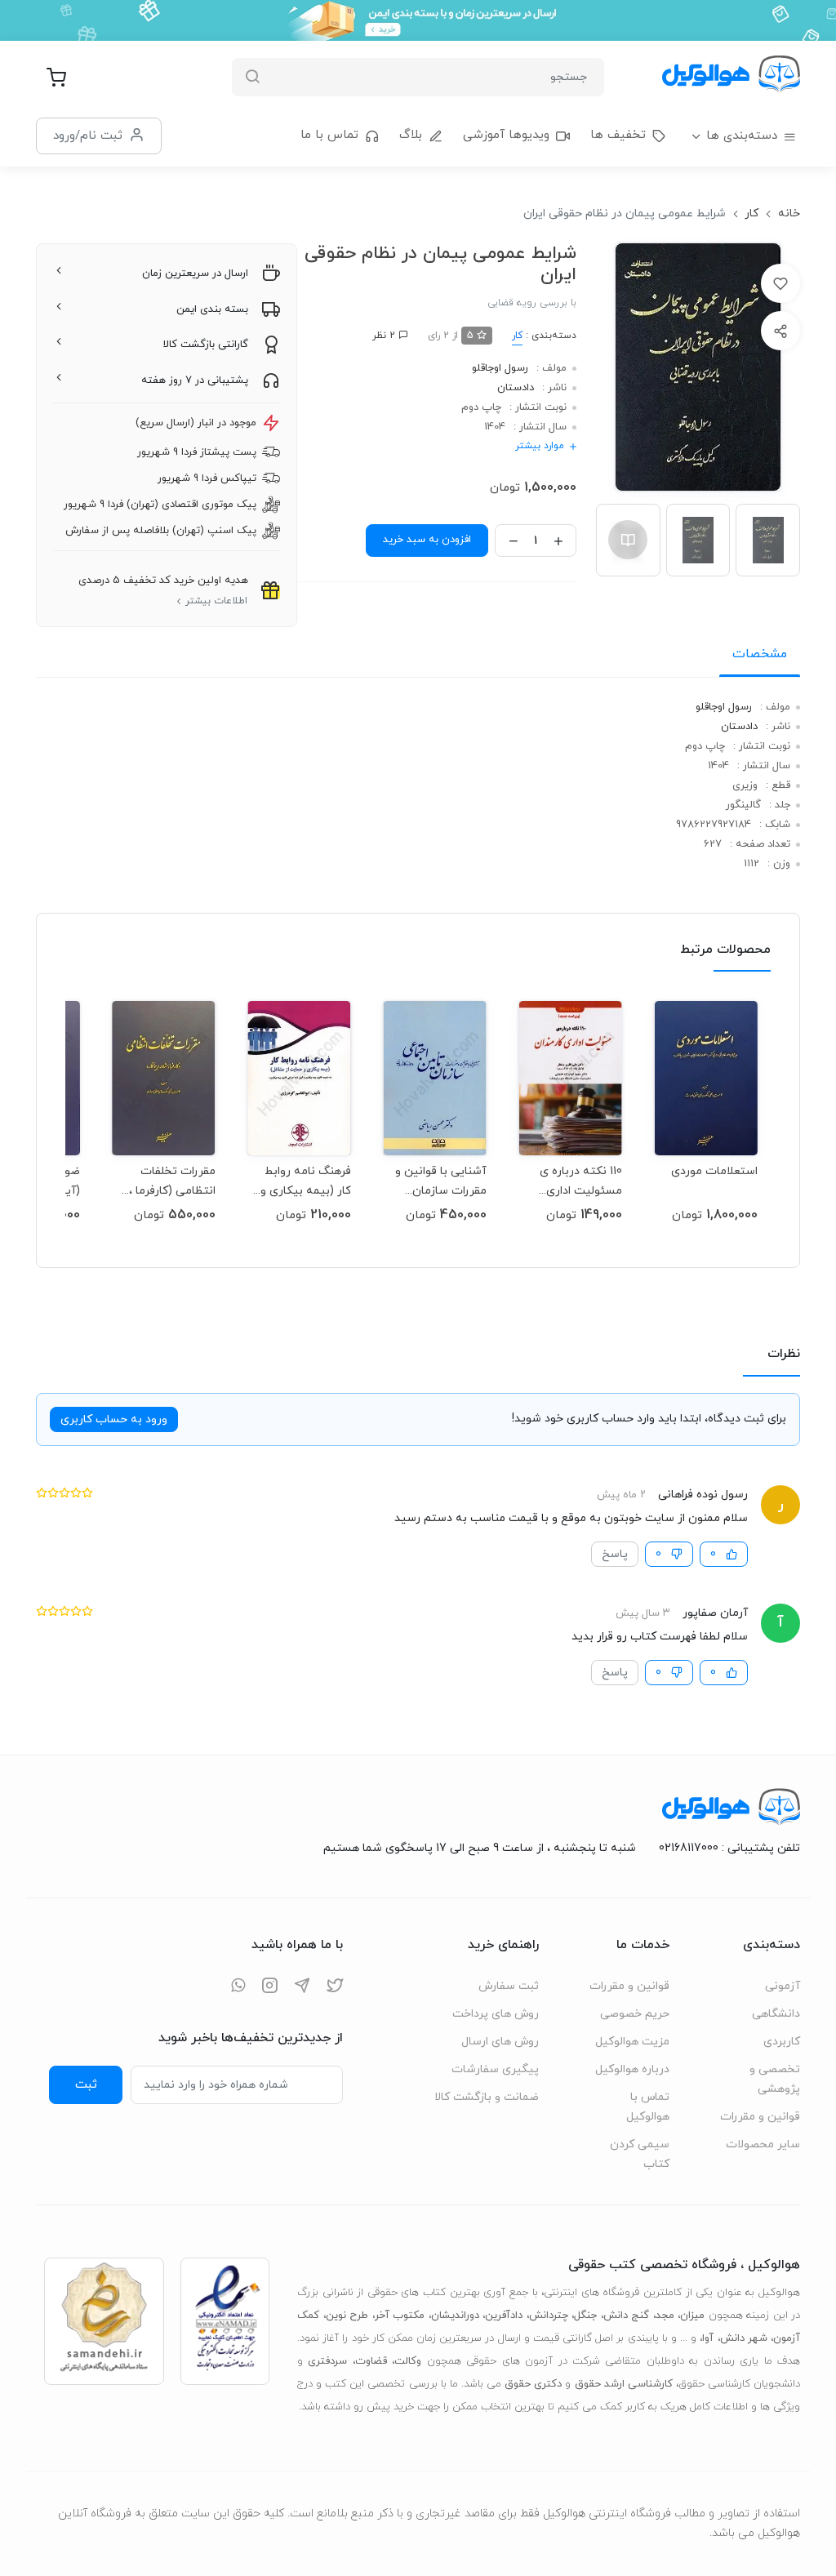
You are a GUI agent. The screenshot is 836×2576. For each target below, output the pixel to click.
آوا (708, 2338)
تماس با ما (329, 135)
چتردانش (549, 2316)
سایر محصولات (763, 2144)
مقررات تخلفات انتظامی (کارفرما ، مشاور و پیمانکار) (172, 1181)
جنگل (585, 2316)
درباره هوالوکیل (632, 2069)
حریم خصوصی (635, 2014)
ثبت (86, 2084)
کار (752, 214)
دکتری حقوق (533, 2384)
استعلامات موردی (714, 1171)
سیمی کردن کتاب (640, 2154)
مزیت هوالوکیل (632, 2042)
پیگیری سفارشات (495, 2069)
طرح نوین (347, 2316)
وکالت (408, 2361)
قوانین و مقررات (760, 2117)
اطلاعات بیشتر (216, 601)
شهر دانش (744, 2338)
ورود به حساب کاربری (114, 1419)
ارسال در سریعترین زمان (195, 274)
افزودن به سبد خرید (427, 540)
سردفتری (327, 2361)
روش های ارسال (500, 2042)
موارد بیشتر (540, 446)
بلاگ (411, 135)
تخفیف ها (618, 135)
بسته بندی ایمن (212, 309)
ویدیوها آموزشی (506, 135)
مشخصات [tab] (760, 654)
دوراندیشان (455, 2316)
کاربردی (782, 2042)
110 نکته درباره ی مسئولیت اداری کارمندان (581, 1181)
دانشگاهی (776, 2014)
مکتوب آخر (400, 2316)
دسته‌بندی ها (742, 136)
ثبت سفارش (509, 1986)
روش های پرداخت (496, 2014)
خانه (789, 214)
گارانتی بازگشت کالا (206, 345)
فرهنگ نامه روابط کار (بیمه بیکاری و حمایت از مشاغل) (306, 1181)
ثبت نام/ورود (88, 136)
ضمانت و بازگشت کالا (487, 2097)
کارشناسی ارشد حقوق (624, 2384)
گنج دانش (627, 2316)
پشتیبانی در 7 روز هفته (195, 380)
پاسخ (615, 1554)
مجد (665, 2316)
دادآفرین (504, 2316)
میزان (692, 2316)
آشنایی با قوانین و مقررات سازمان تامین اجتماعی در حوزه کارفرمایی (441, 1181)
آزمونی (783, 1986)
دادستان (516, 388)
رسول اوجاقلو (500, 368)
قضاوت (371, 2361)
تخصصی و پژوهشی (775, 2079)
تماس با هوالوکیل (648, 2107)
